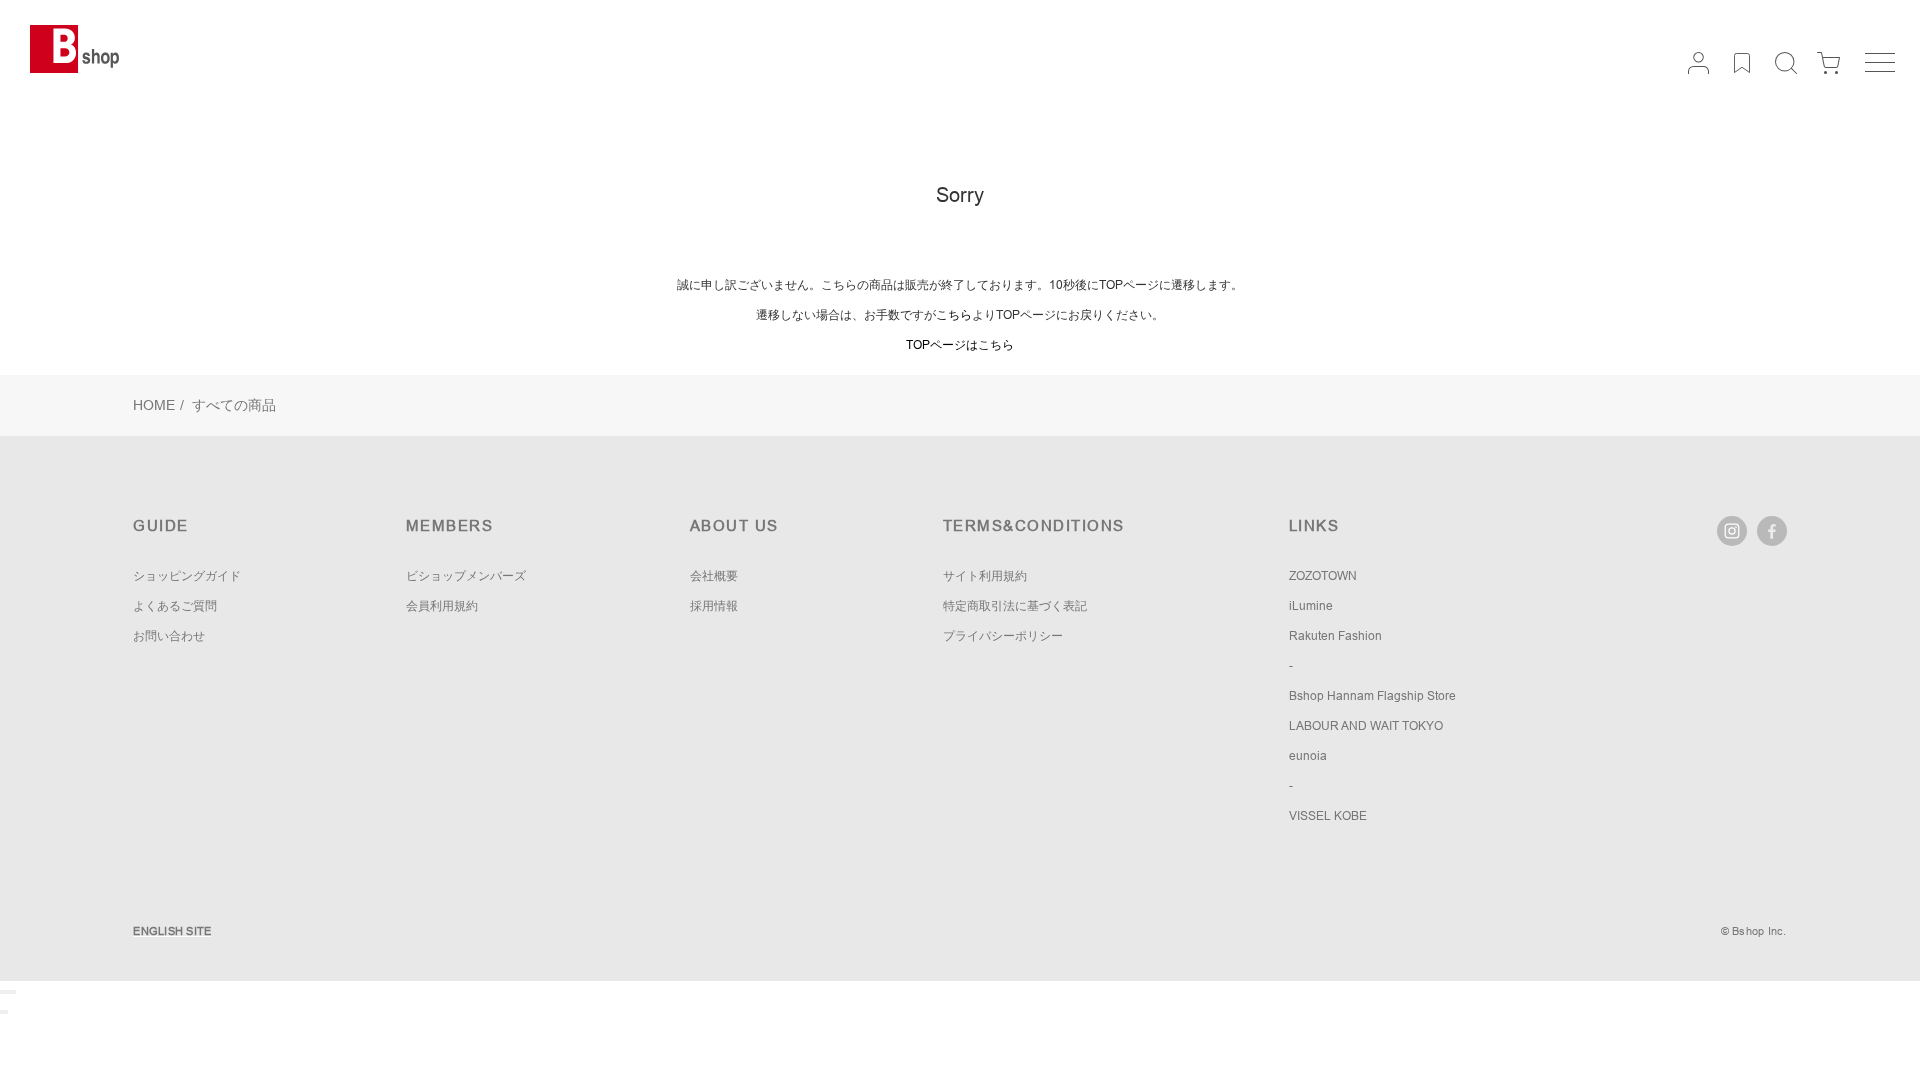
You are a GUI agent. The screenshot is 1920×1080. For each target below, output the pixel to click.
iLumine (1311, 606)
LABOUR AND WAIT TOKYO (1366, 726)
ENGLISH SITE (172, 931)
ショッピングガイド (187, 576)
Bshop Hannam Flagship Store (1372, 696)
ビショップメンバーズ (466, 576)
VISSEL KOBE (1328, 816)
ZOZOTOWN (1323, 576)
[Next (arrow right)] (6, 1012)
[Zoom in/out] (14, 992)
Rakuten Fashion (1335, 636)
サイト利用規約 (985, 576)
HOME (154, 405)
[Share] (6, 992)
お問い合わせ (169, 636)
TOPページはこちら (960, 345)
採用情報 (714, 606)
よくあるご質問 (175, 606)
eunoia (1308, 756)
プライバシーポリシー (1003, 636)
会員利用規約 (442, 606)
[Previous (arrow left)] (2, 1012)
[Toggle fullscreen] (10, 992)
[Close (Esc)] (2, 992)
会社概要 (714, 576)
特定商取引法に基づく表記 (1015, 606)
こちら (954, 315)
